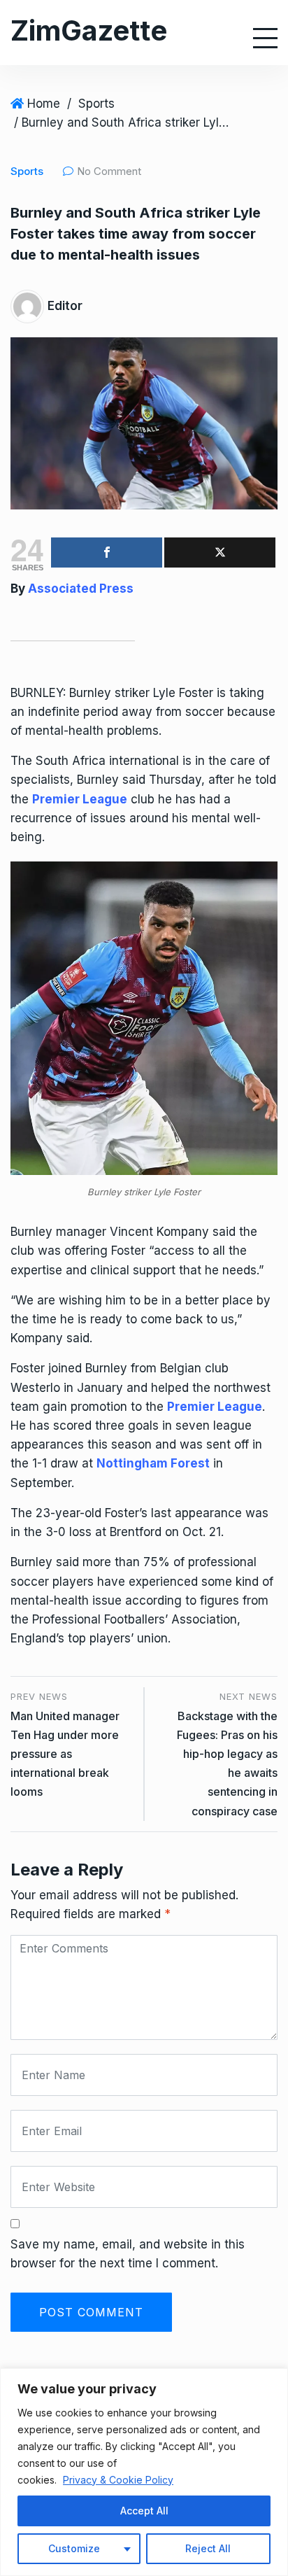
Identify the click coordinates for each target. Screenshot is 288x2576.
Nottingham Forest (153, 1463)
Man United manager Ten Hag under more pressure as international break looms (65, 1754)
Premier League (80, 799)
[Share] (107, 552)
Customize (74, 2548)
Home (44, 104)
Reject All (208, 2548)
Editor (65, 306)
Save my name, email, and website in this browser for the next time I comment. (128, 2254)
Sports (96, 104)
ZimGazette (89, 30)
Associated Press (81, 589)
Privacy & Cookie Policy (118, 2480)
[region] (144, 2472)
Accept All (144, 2511)
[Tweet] (220, 552)
